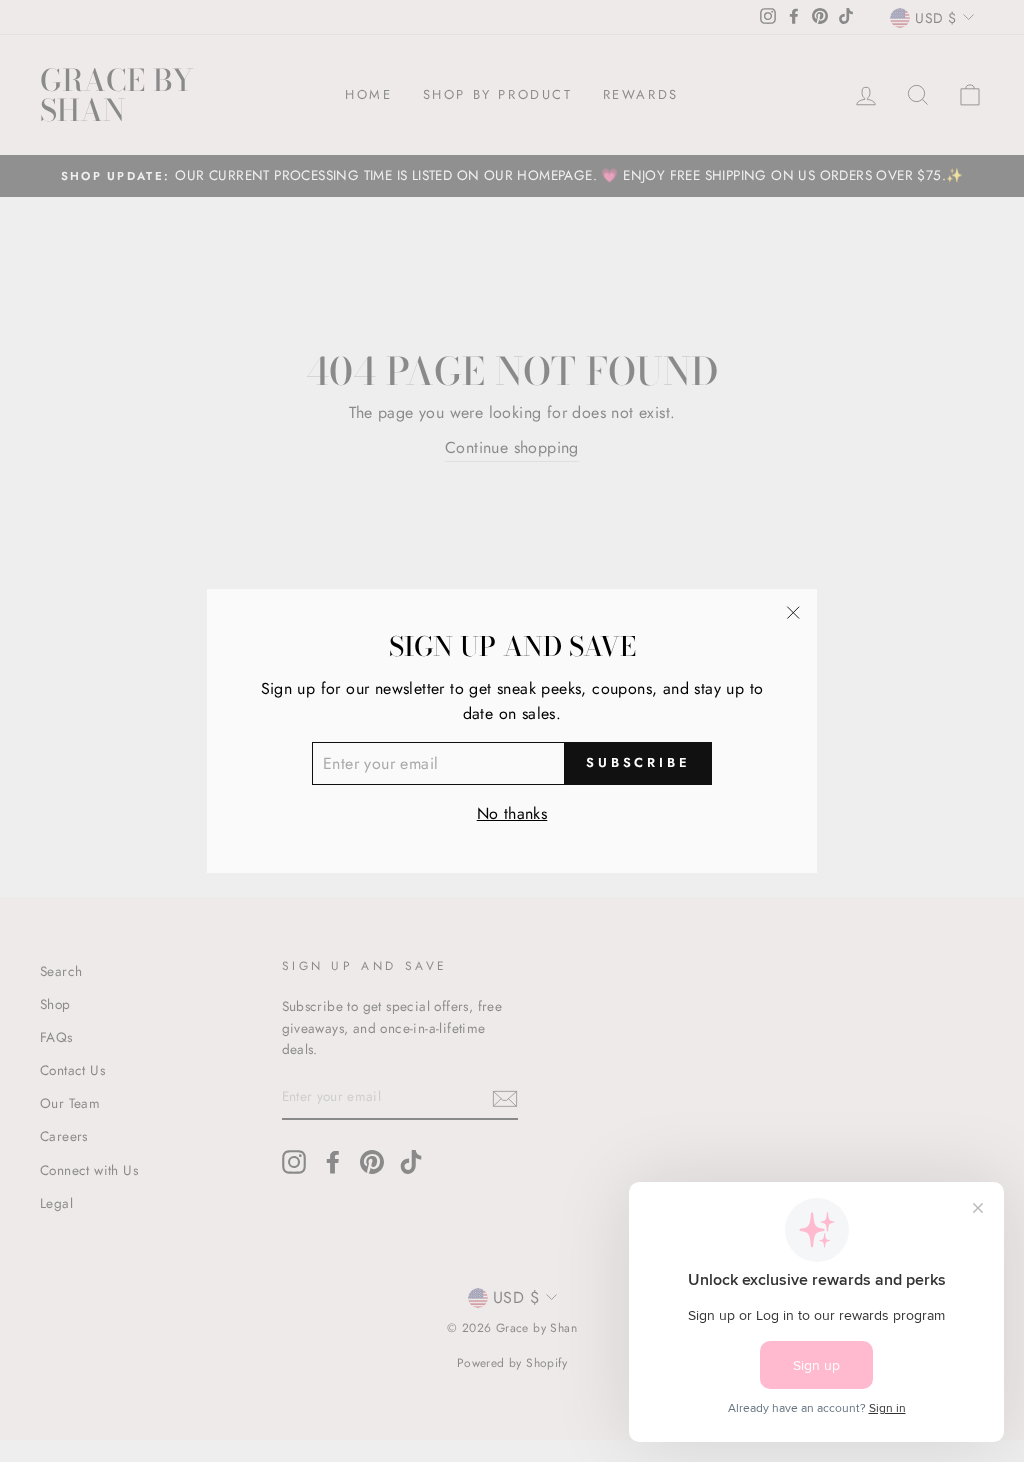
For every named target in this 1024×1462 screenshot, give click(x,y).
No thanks (512, 813)
